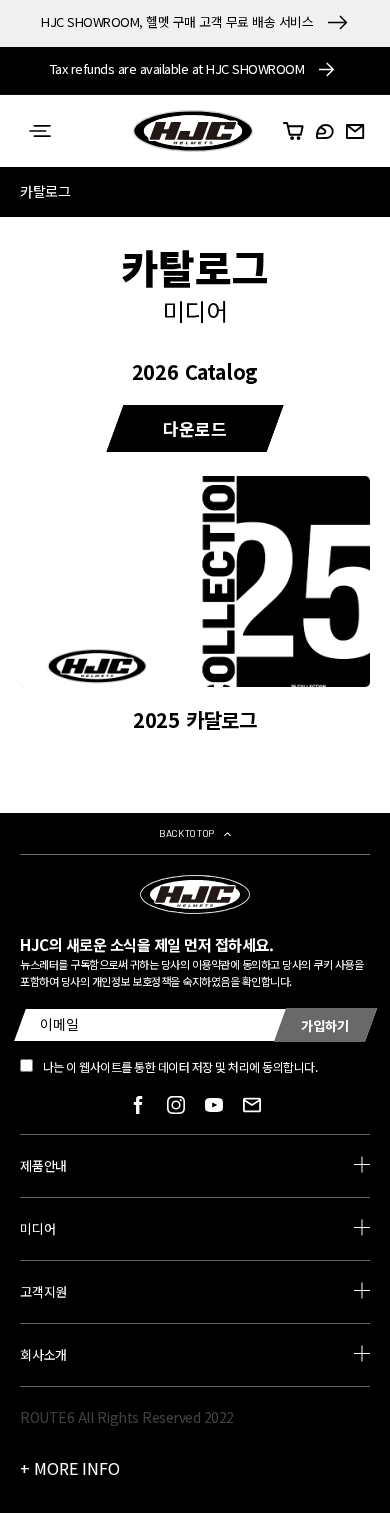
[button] (40, 131)
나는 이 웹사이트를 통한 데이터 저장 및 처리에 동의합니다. (180, 1066)
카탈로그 (45, 191)
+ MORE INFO (70, 1468)
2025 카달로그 (195, 720)
